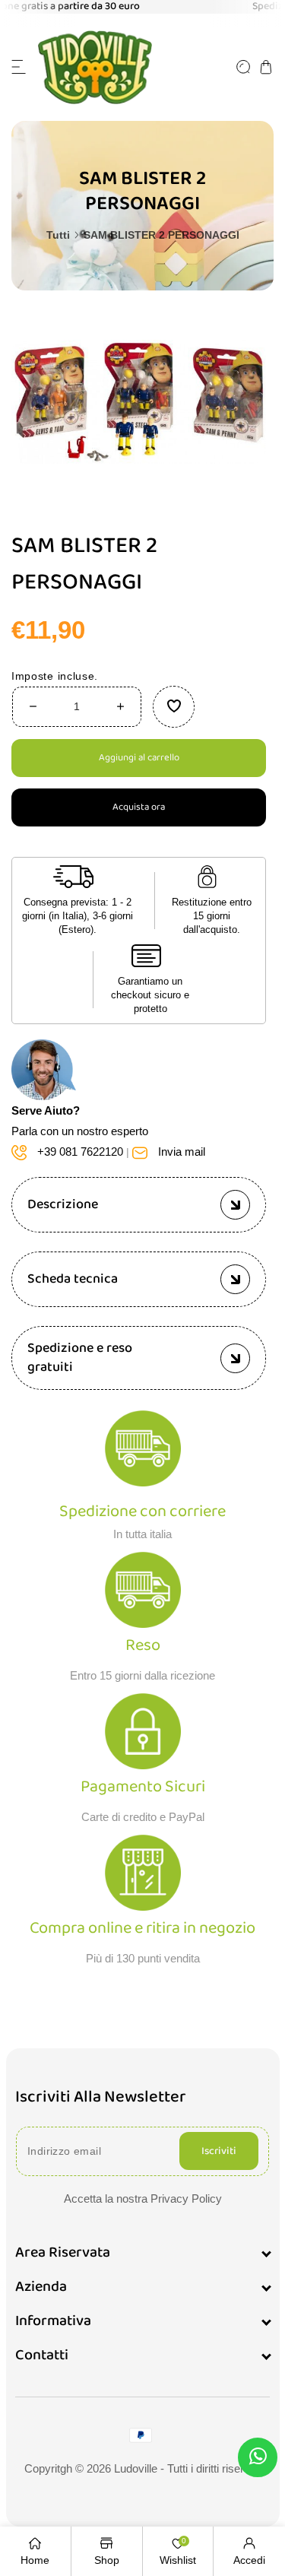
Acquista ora (139, 808)
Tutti (58, 235)
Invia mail (182, 1152)
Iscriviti (219, 2151)
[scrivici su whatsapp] (258, 2459)
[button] (19, 67)
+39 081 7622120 (80, 1152)
